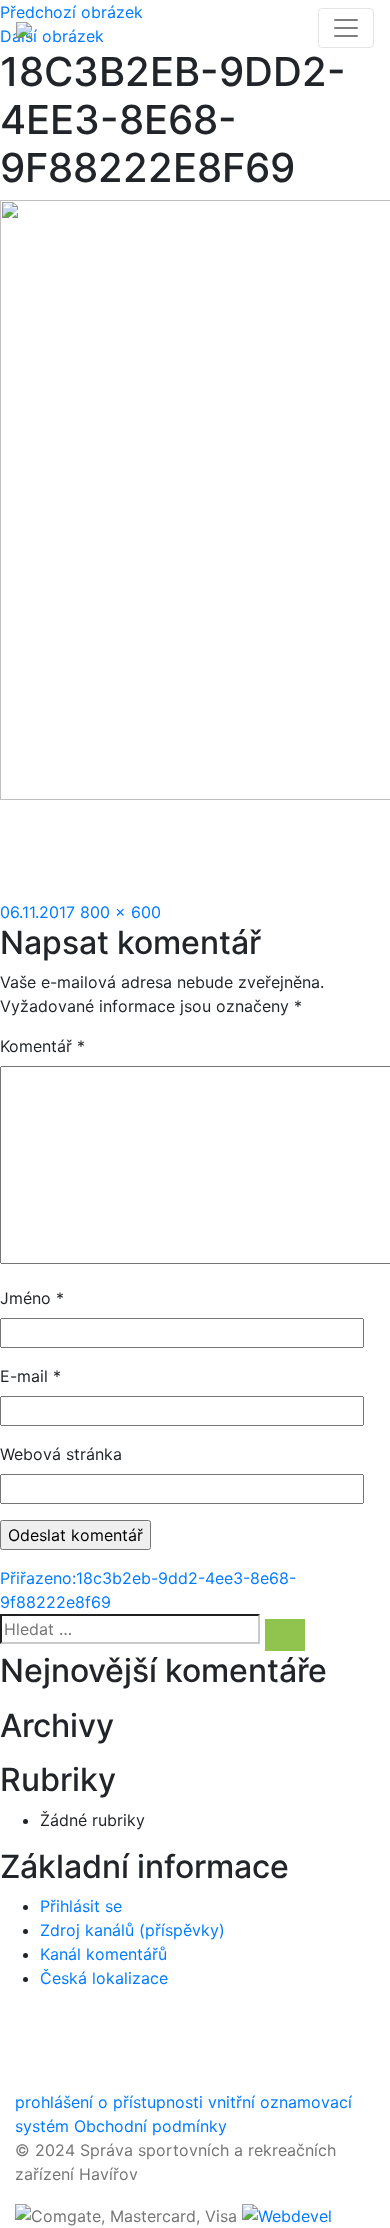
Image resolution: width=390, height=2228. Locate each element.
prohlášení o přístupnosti (109, 2102)
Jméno (32, 1298)
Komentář (42, 1046)
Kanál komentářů (103, 1954)
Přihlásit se (81, 1906)
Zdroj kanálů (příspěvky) (132, 1930)
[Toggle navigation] (346, 28)
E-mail (30, 1376)
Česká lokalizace (104, 1978)
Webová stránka (61, 1454)
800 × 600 (120, 912)
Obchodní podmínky (150, 2126)
